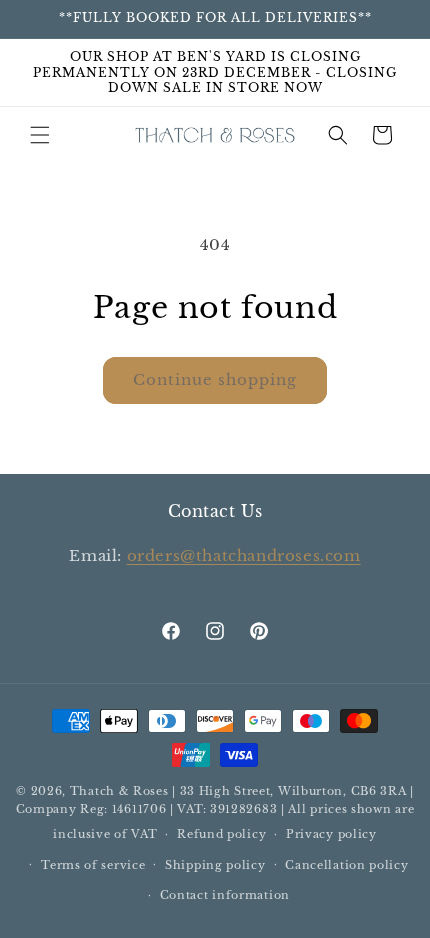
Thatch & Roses (119, 791)
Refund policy (221, 834)
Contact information (225, 895)
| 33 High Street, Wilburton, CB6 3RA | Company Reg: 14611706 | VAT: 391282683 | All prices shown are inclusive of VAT (215, 812)
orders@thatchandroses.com (244, 555)
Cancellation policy (346, 865)
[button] (40, 135)
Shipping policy (215, 865)
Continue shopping (215, 379)
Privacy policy (331, 834)
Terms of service (93, 865)
